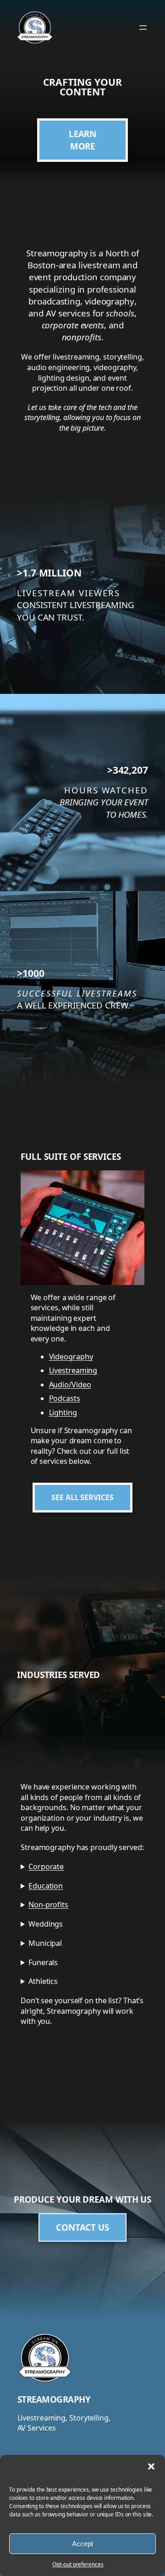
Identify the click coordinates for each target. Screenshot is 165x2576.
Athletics (43, 1981)
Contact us (82, 2227)
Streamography (54, 2399)
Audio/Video (70, 1385)
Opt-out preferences (78, 2564)
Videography (71, 1357)
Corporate (46, 1867)
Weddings (46, 1924)
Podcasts (65, 1398)
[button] (151, 2466)
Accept (82, 2544)
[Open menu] (143, 28)
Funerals (43, 1962)
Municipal (45, 1943)
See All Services (82, 1497)
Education (46, 1886)
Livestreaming (73, 1370)
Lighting (63, 1413)
